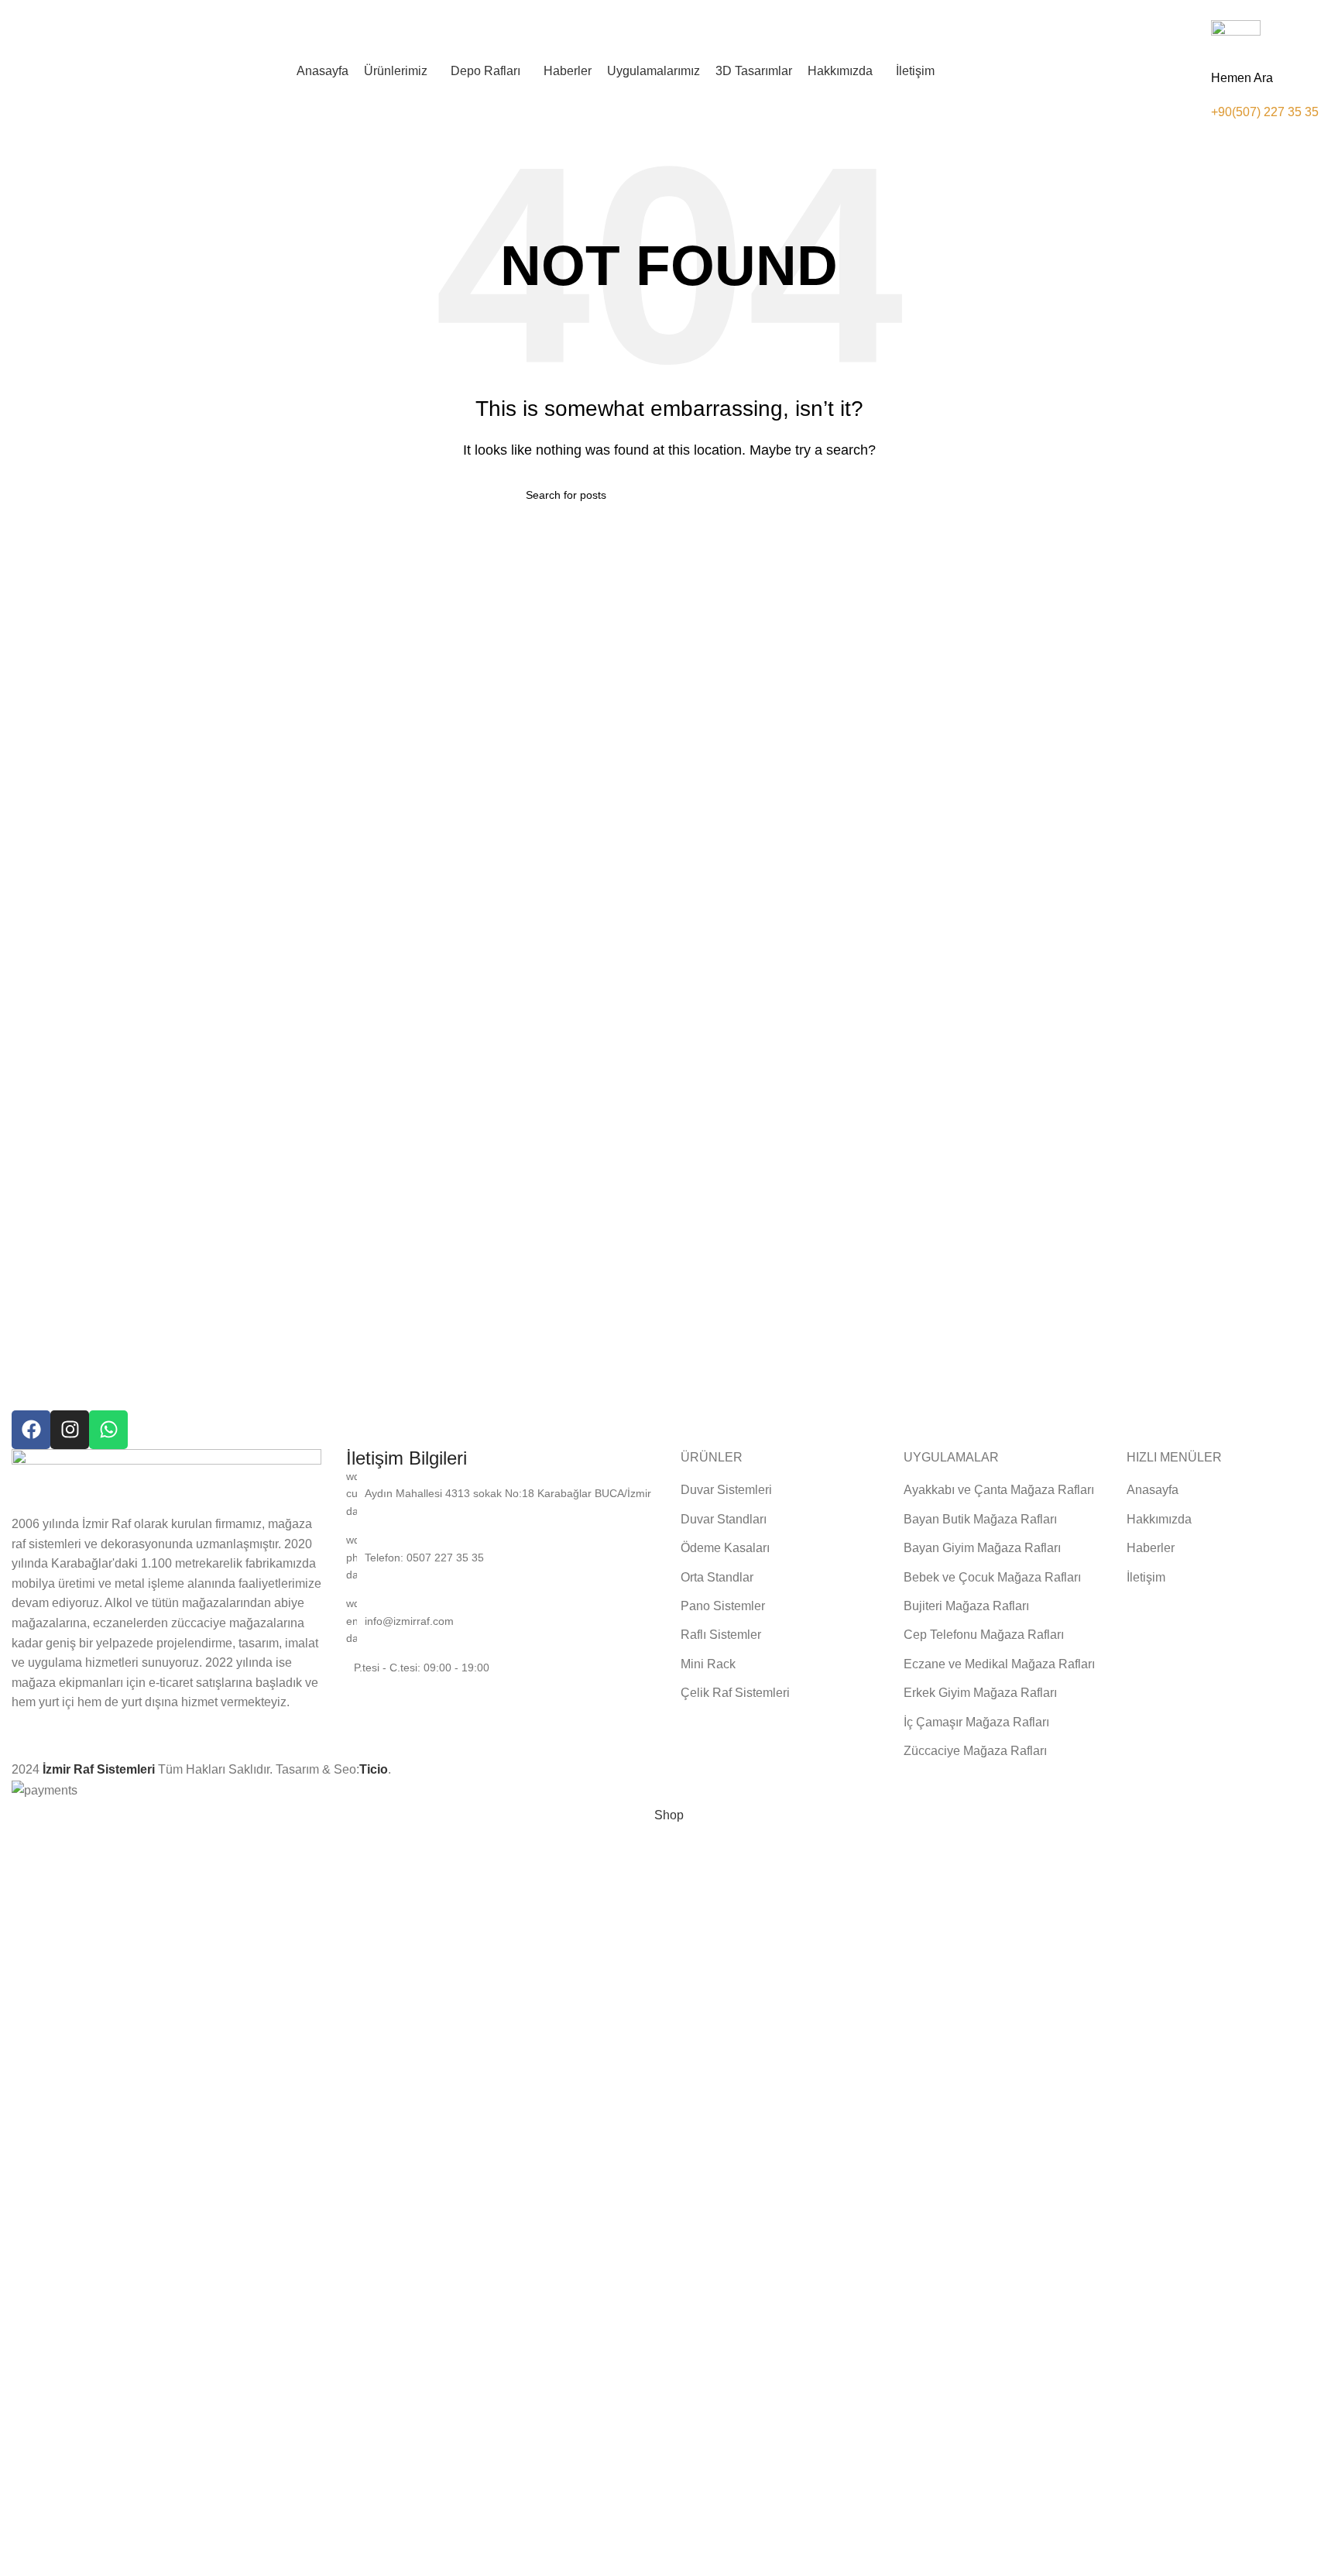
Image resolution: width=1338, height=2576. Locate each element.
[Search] (1326, 71)
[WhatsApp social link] (1246, 10)
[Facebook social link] (1157, 10)
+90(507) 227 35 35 (1265, 112)
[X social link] (1175, 10)
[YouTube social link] (1211, 10)
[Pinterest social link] (1228, 10)
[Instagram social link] (1193, 10)
